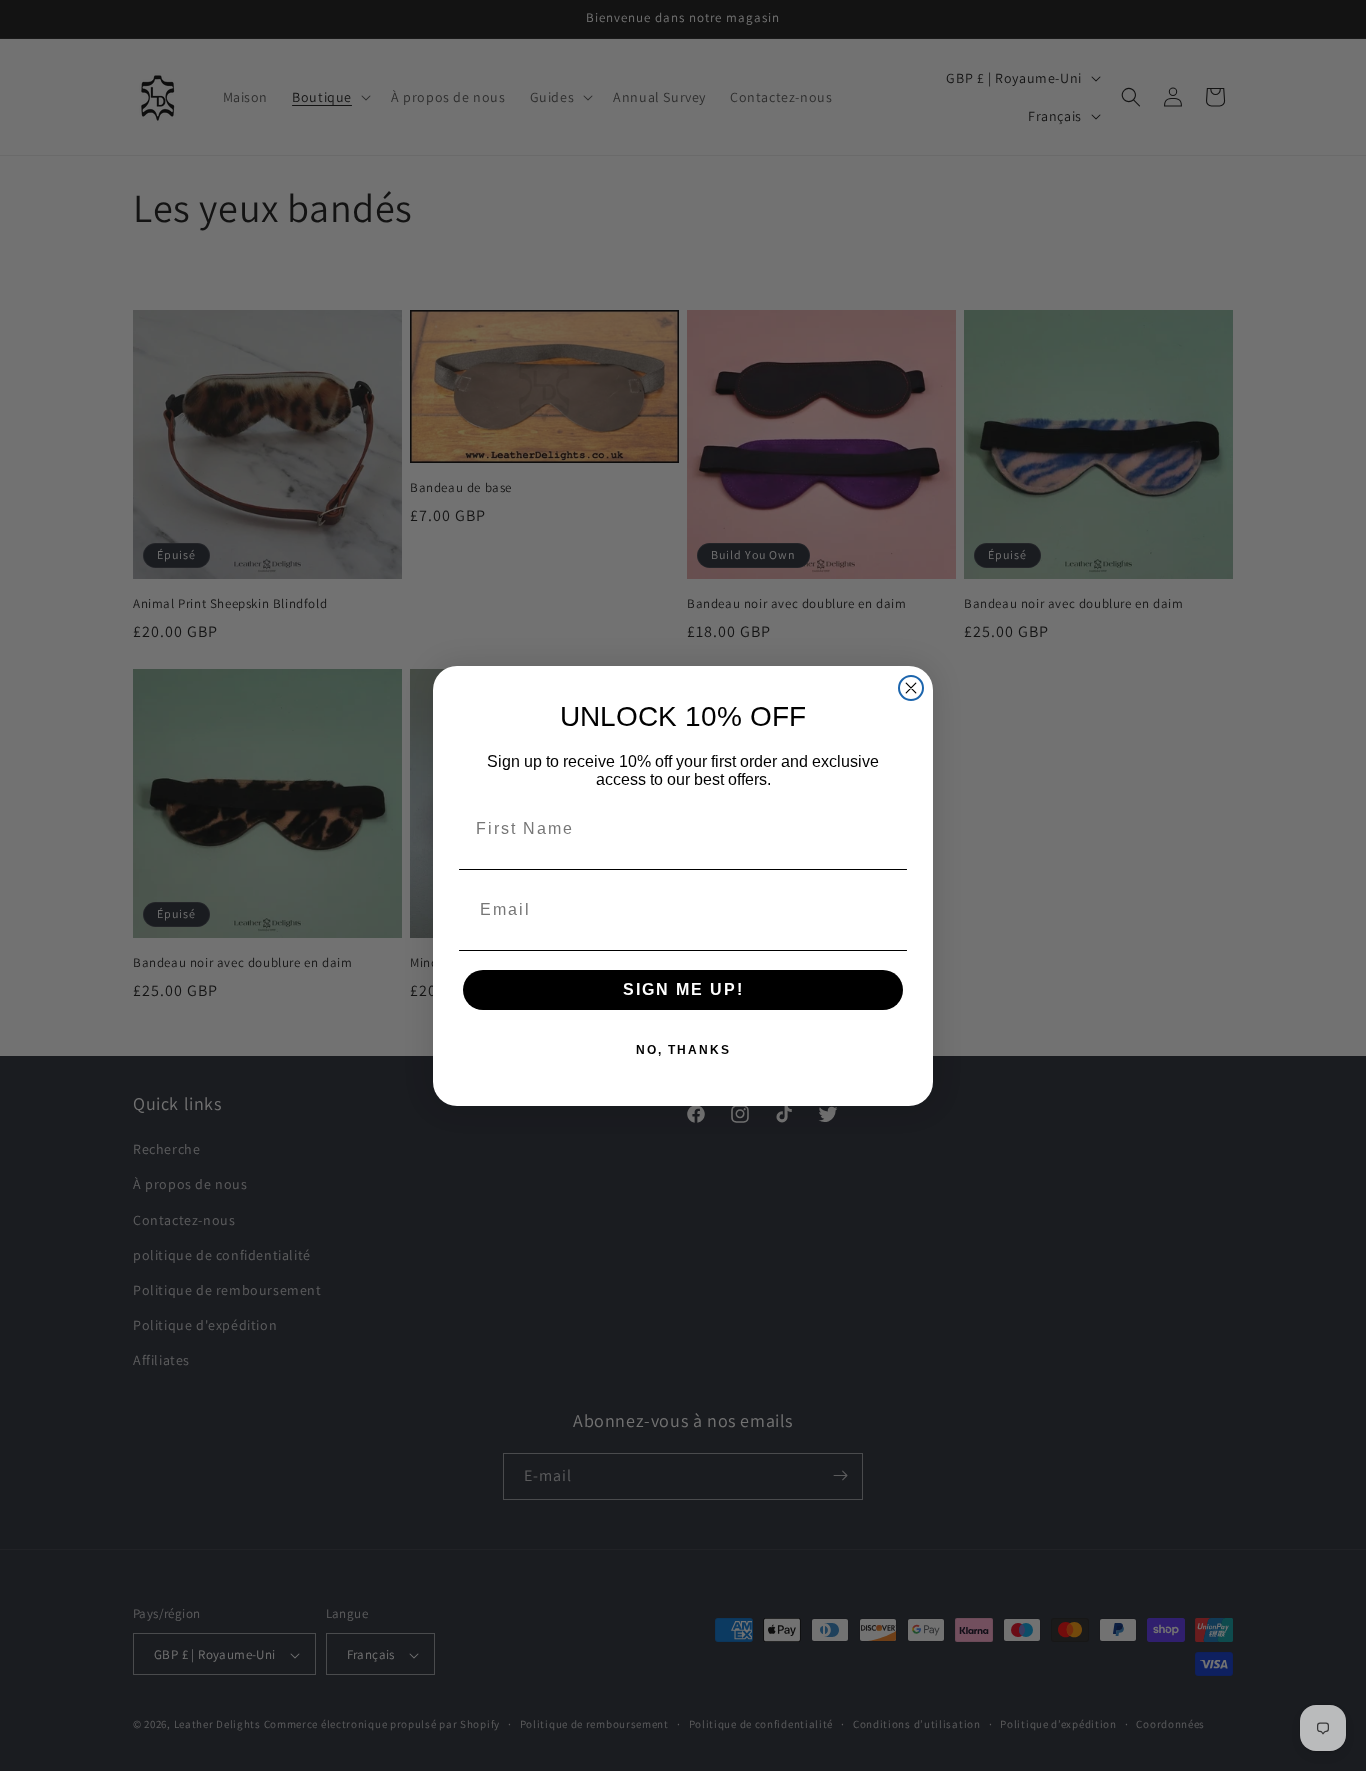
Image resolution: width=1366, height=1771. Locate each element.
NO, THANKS (683, 1050)
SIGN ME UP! (683, 989)
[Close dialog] (911, 688)
